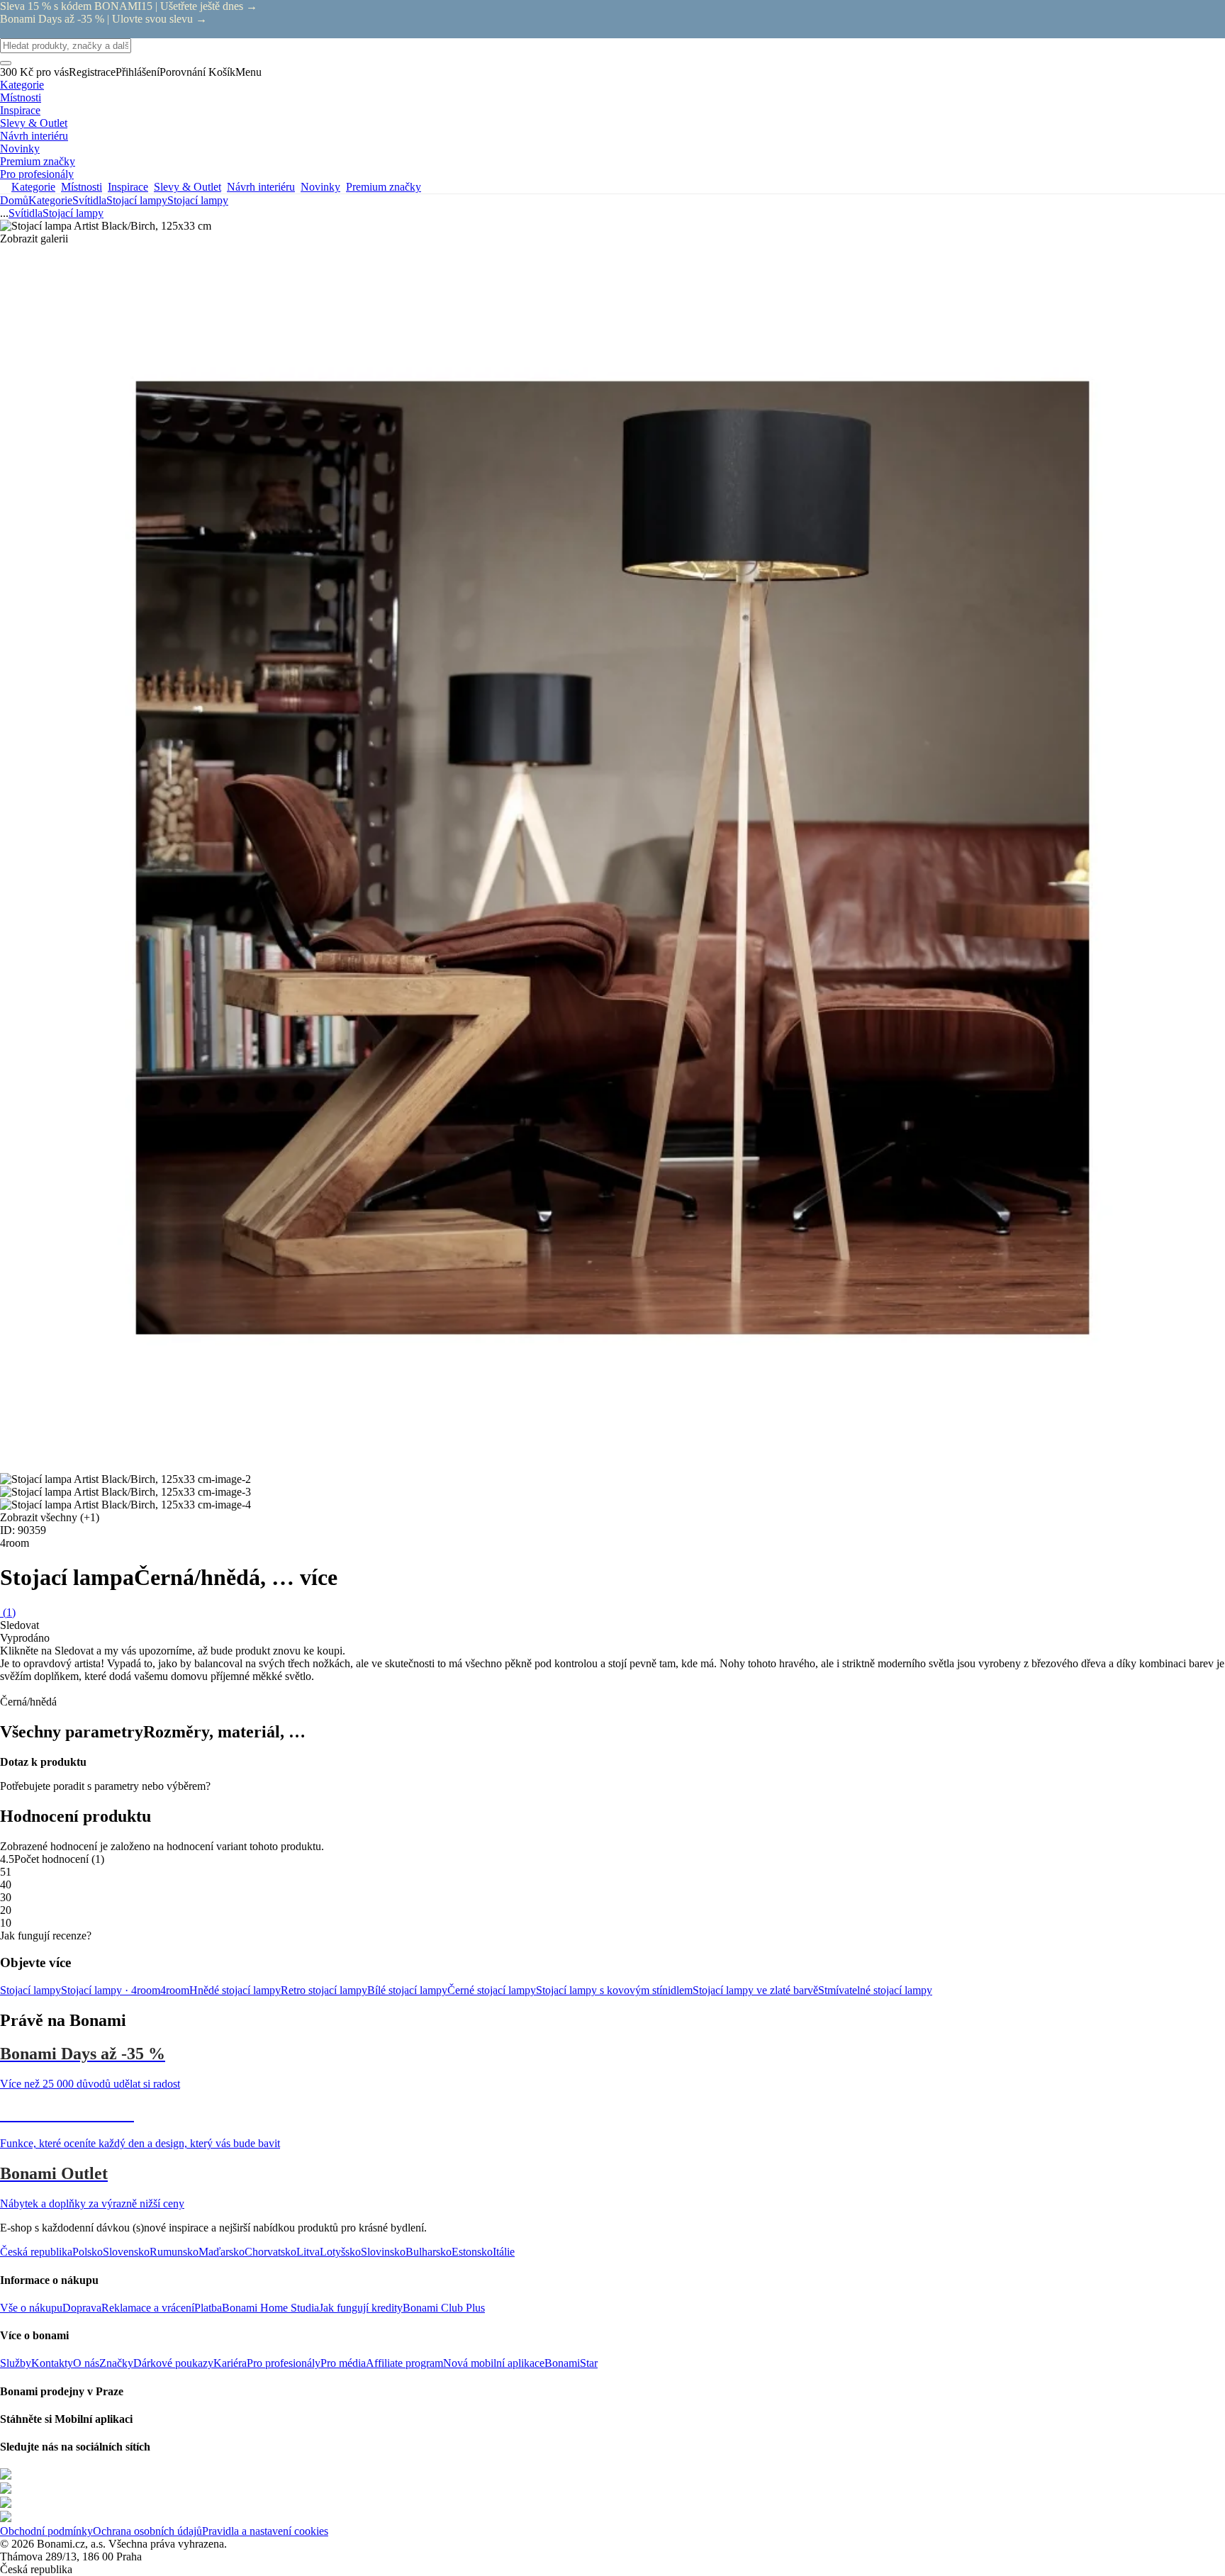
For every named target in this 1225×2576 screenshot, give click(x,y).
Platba (208, 2308)
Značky (116, 2363)
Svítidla (89, 200)
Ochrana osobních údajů (147, 2531)
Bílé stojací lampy (407, 1990)
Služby (16, 2363)
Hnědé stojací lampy (235, 1990)
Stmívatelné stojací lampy (875, 1990)
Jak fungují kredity (361, 2308)
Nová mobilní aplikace (494, 2363)
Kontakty (52, 2363)
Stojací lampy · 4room (111, 1990)
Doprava (82, 2308)
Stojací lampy (198, 200)
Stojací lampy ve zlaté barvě (755, 1990)
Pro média (343, 2363)
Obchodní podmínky (46, 2531)
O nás (86, 2363)
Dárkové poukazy (173, 2363)
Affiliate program (404, 2363)
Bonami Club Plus (444, 2308)
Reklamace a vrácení (148, 2308)
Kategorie (50, 200)
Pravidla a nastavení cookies (265, 2531)
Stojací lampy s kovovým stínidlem (614, 1990)
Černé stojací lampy (492, 1990)
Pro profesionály (284, 2363)
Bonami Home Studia (270, 2308)
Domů (14, 200)
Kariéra (230, 2363)
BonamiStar (571, 2363)
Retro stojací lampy (324, 1990)
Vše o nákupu (31, 2308)
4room (175, 1990)
